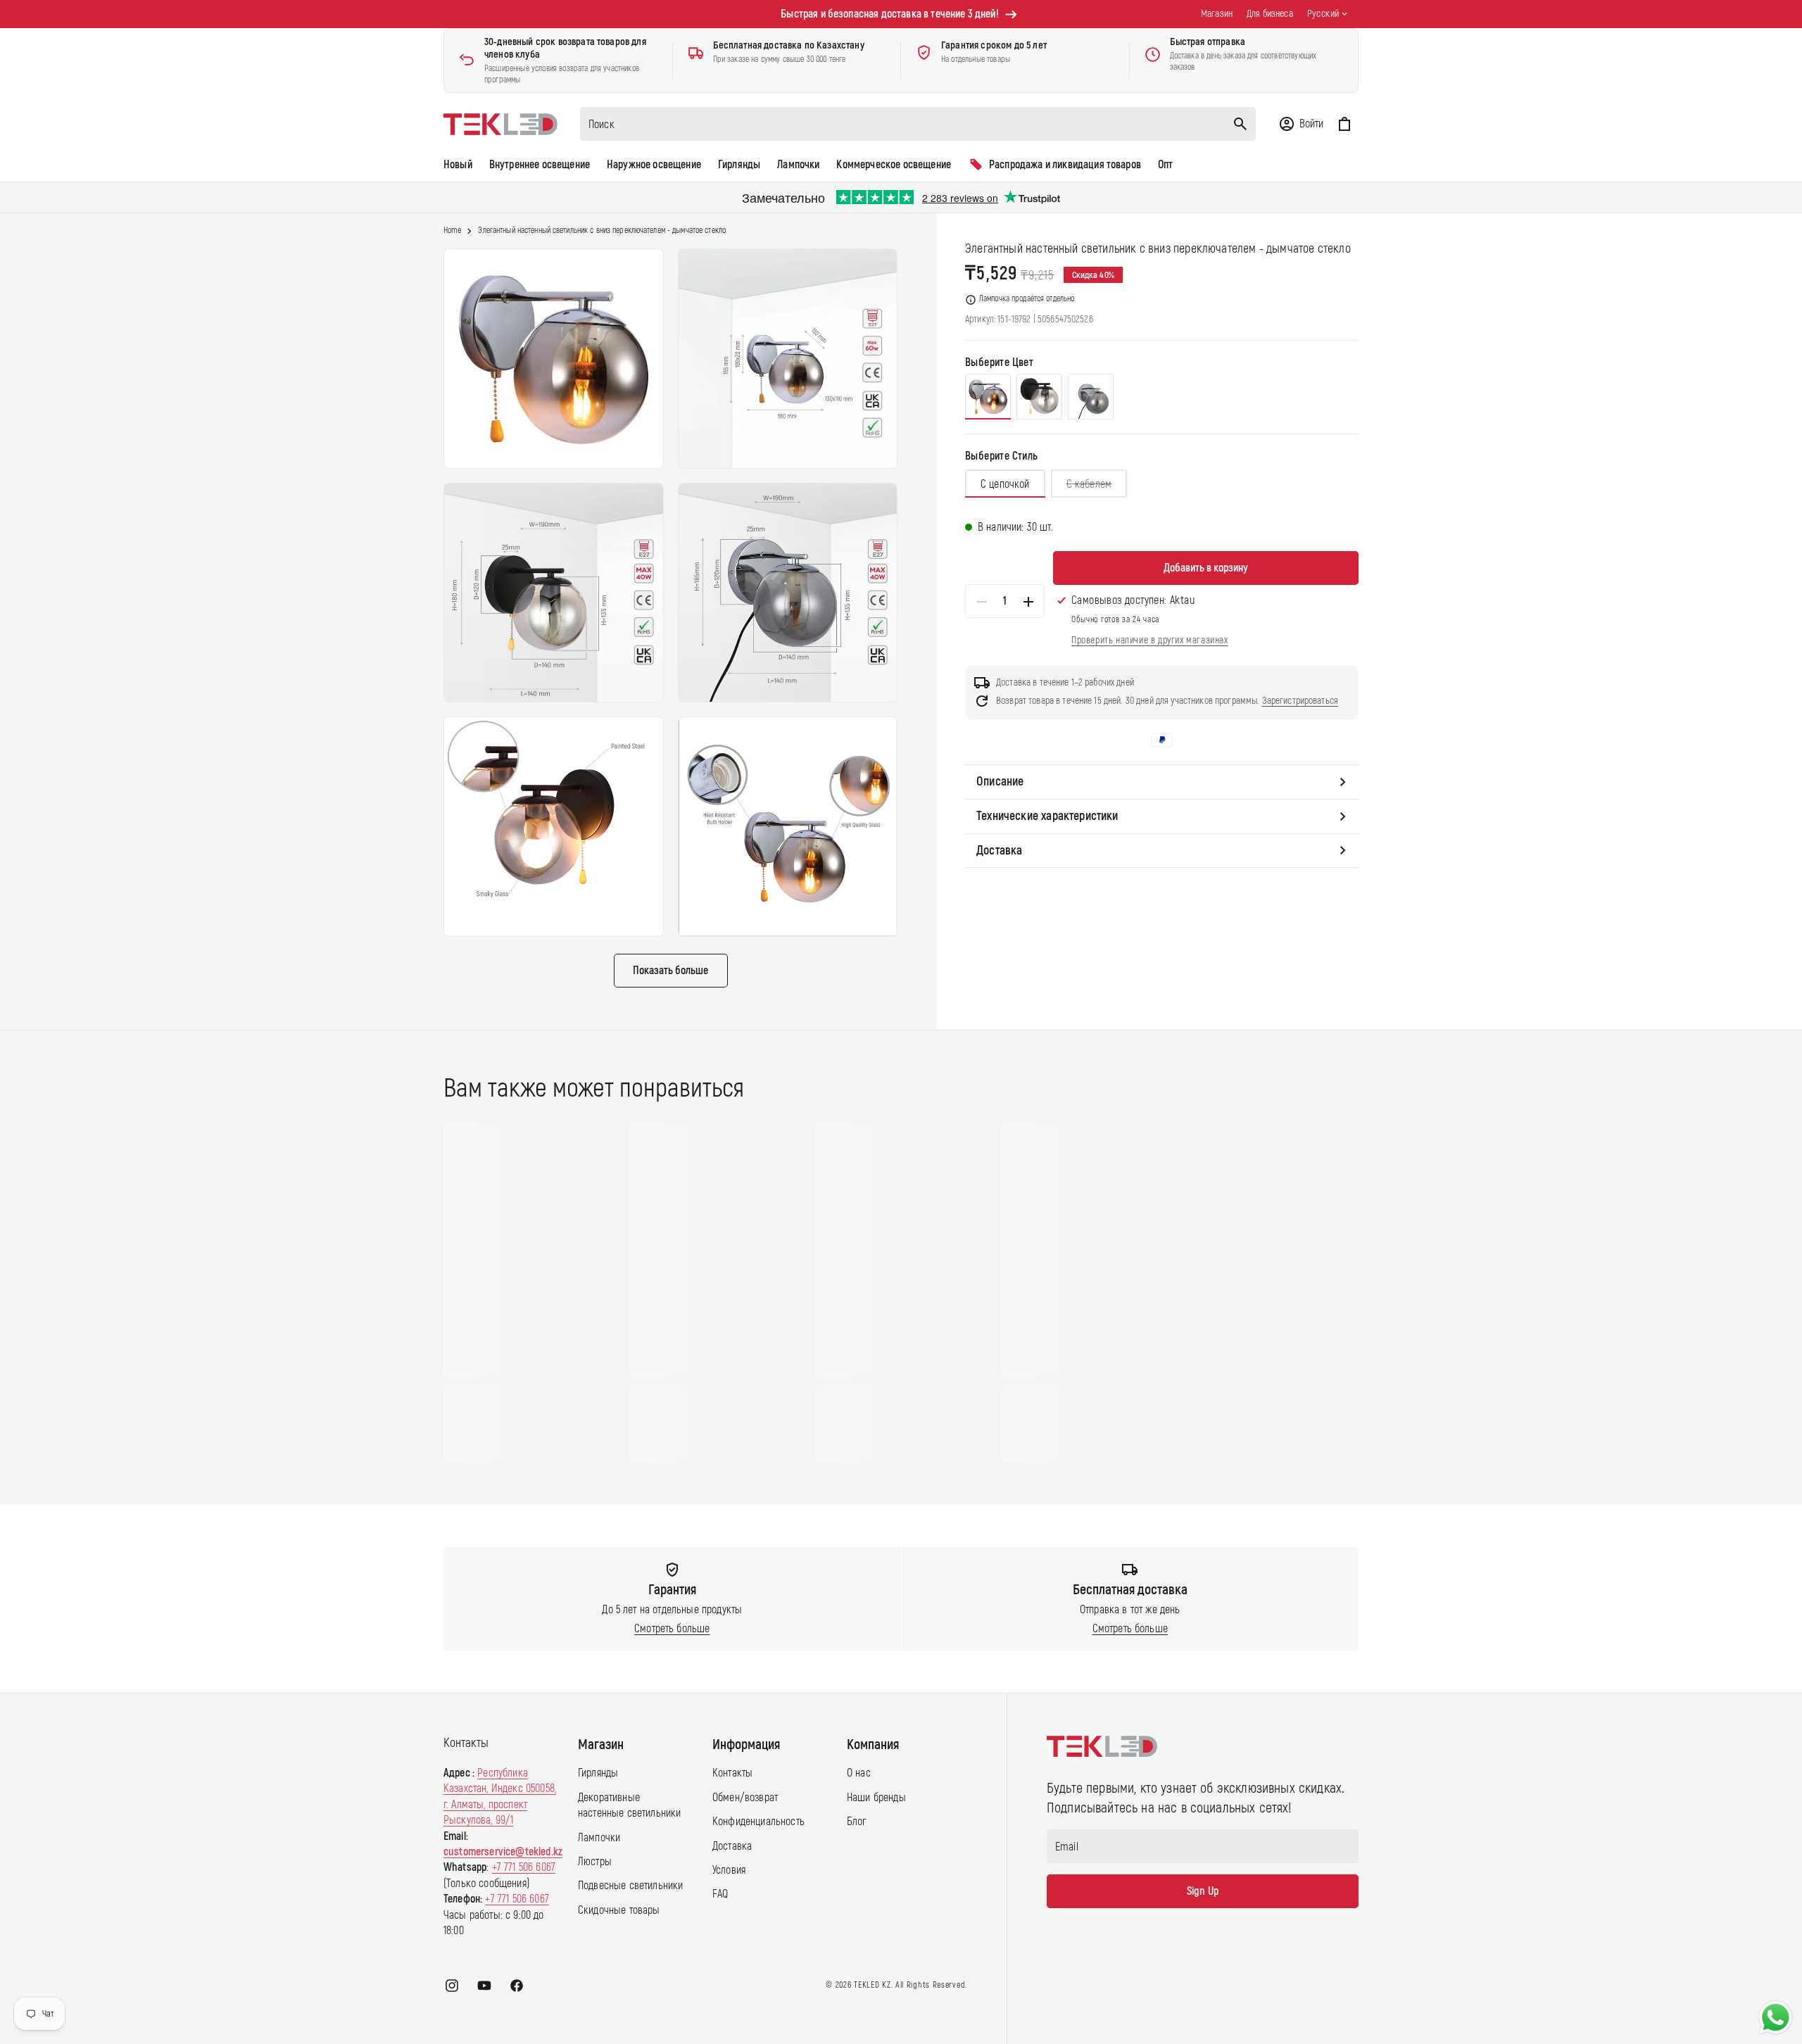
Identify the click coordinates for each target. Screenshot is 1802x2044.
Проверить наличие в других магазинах (1150, 640)
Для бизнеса (1270, 14)
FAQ (720, 1894)
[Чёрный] (1039, 397)
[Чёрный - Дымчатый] (1091, 397)
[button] (1301, 124)
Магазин (1217, 14)
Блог (857, 1822)
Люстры (595, 1862)
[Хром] (988, 397)
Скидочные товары (619, 1910)
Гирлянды (598, 1773)
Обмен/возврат (745, 1798)
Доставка (732, 1846)
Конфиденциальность (758, 1822)
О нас (859, 1773)
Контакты (732, 1773)
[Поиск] (1240, 124)
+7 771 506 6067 (524, 1867)
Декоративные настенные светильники (629, 1805)
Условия (729, 1870)
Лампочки (599, 1838)
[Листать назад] (430, 1293)
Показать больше (670, 971)
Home (452, 231)
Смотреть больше (672, 1629)
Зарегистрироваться (1300, 701)
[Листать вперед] (1372, 1293)
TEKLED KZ (872, 1985)
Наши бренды (876, 1798)
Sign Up (1203, 1891)
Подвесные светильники (630, 1886)
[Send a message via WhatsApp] (1776, 2018)
